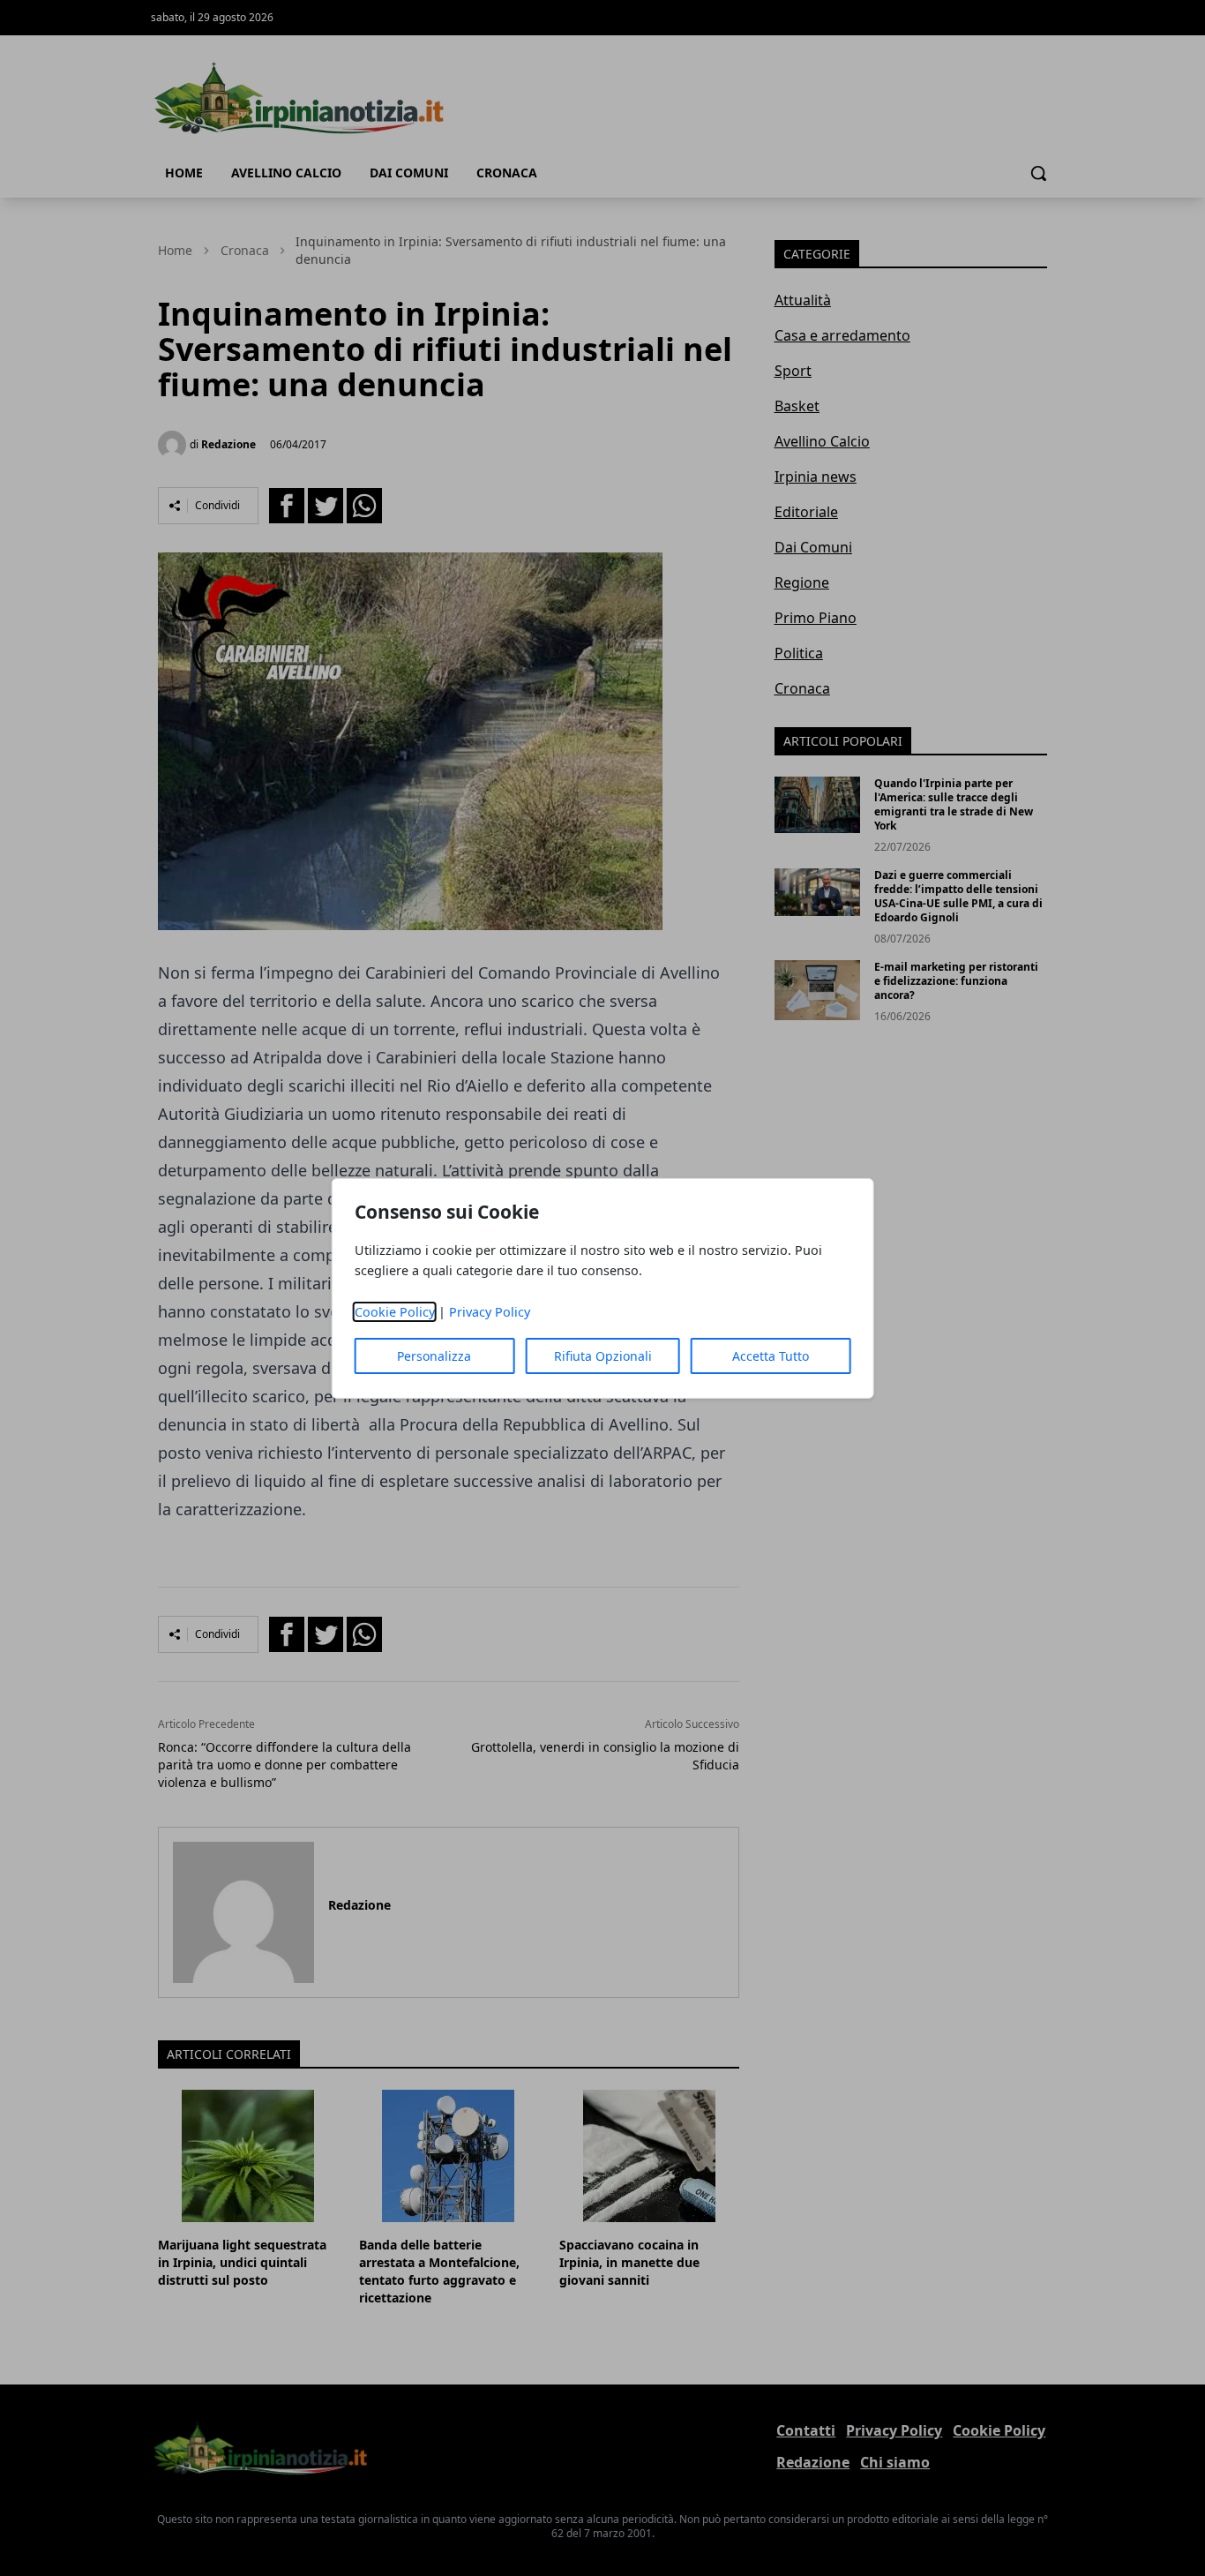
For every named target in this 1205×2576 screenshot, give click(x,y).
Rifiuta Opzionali (603, 1356)
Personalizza (434, 1356)
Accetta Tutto (771, 1356)
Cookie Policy (395, 1312)
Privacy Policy (490, 1312)
